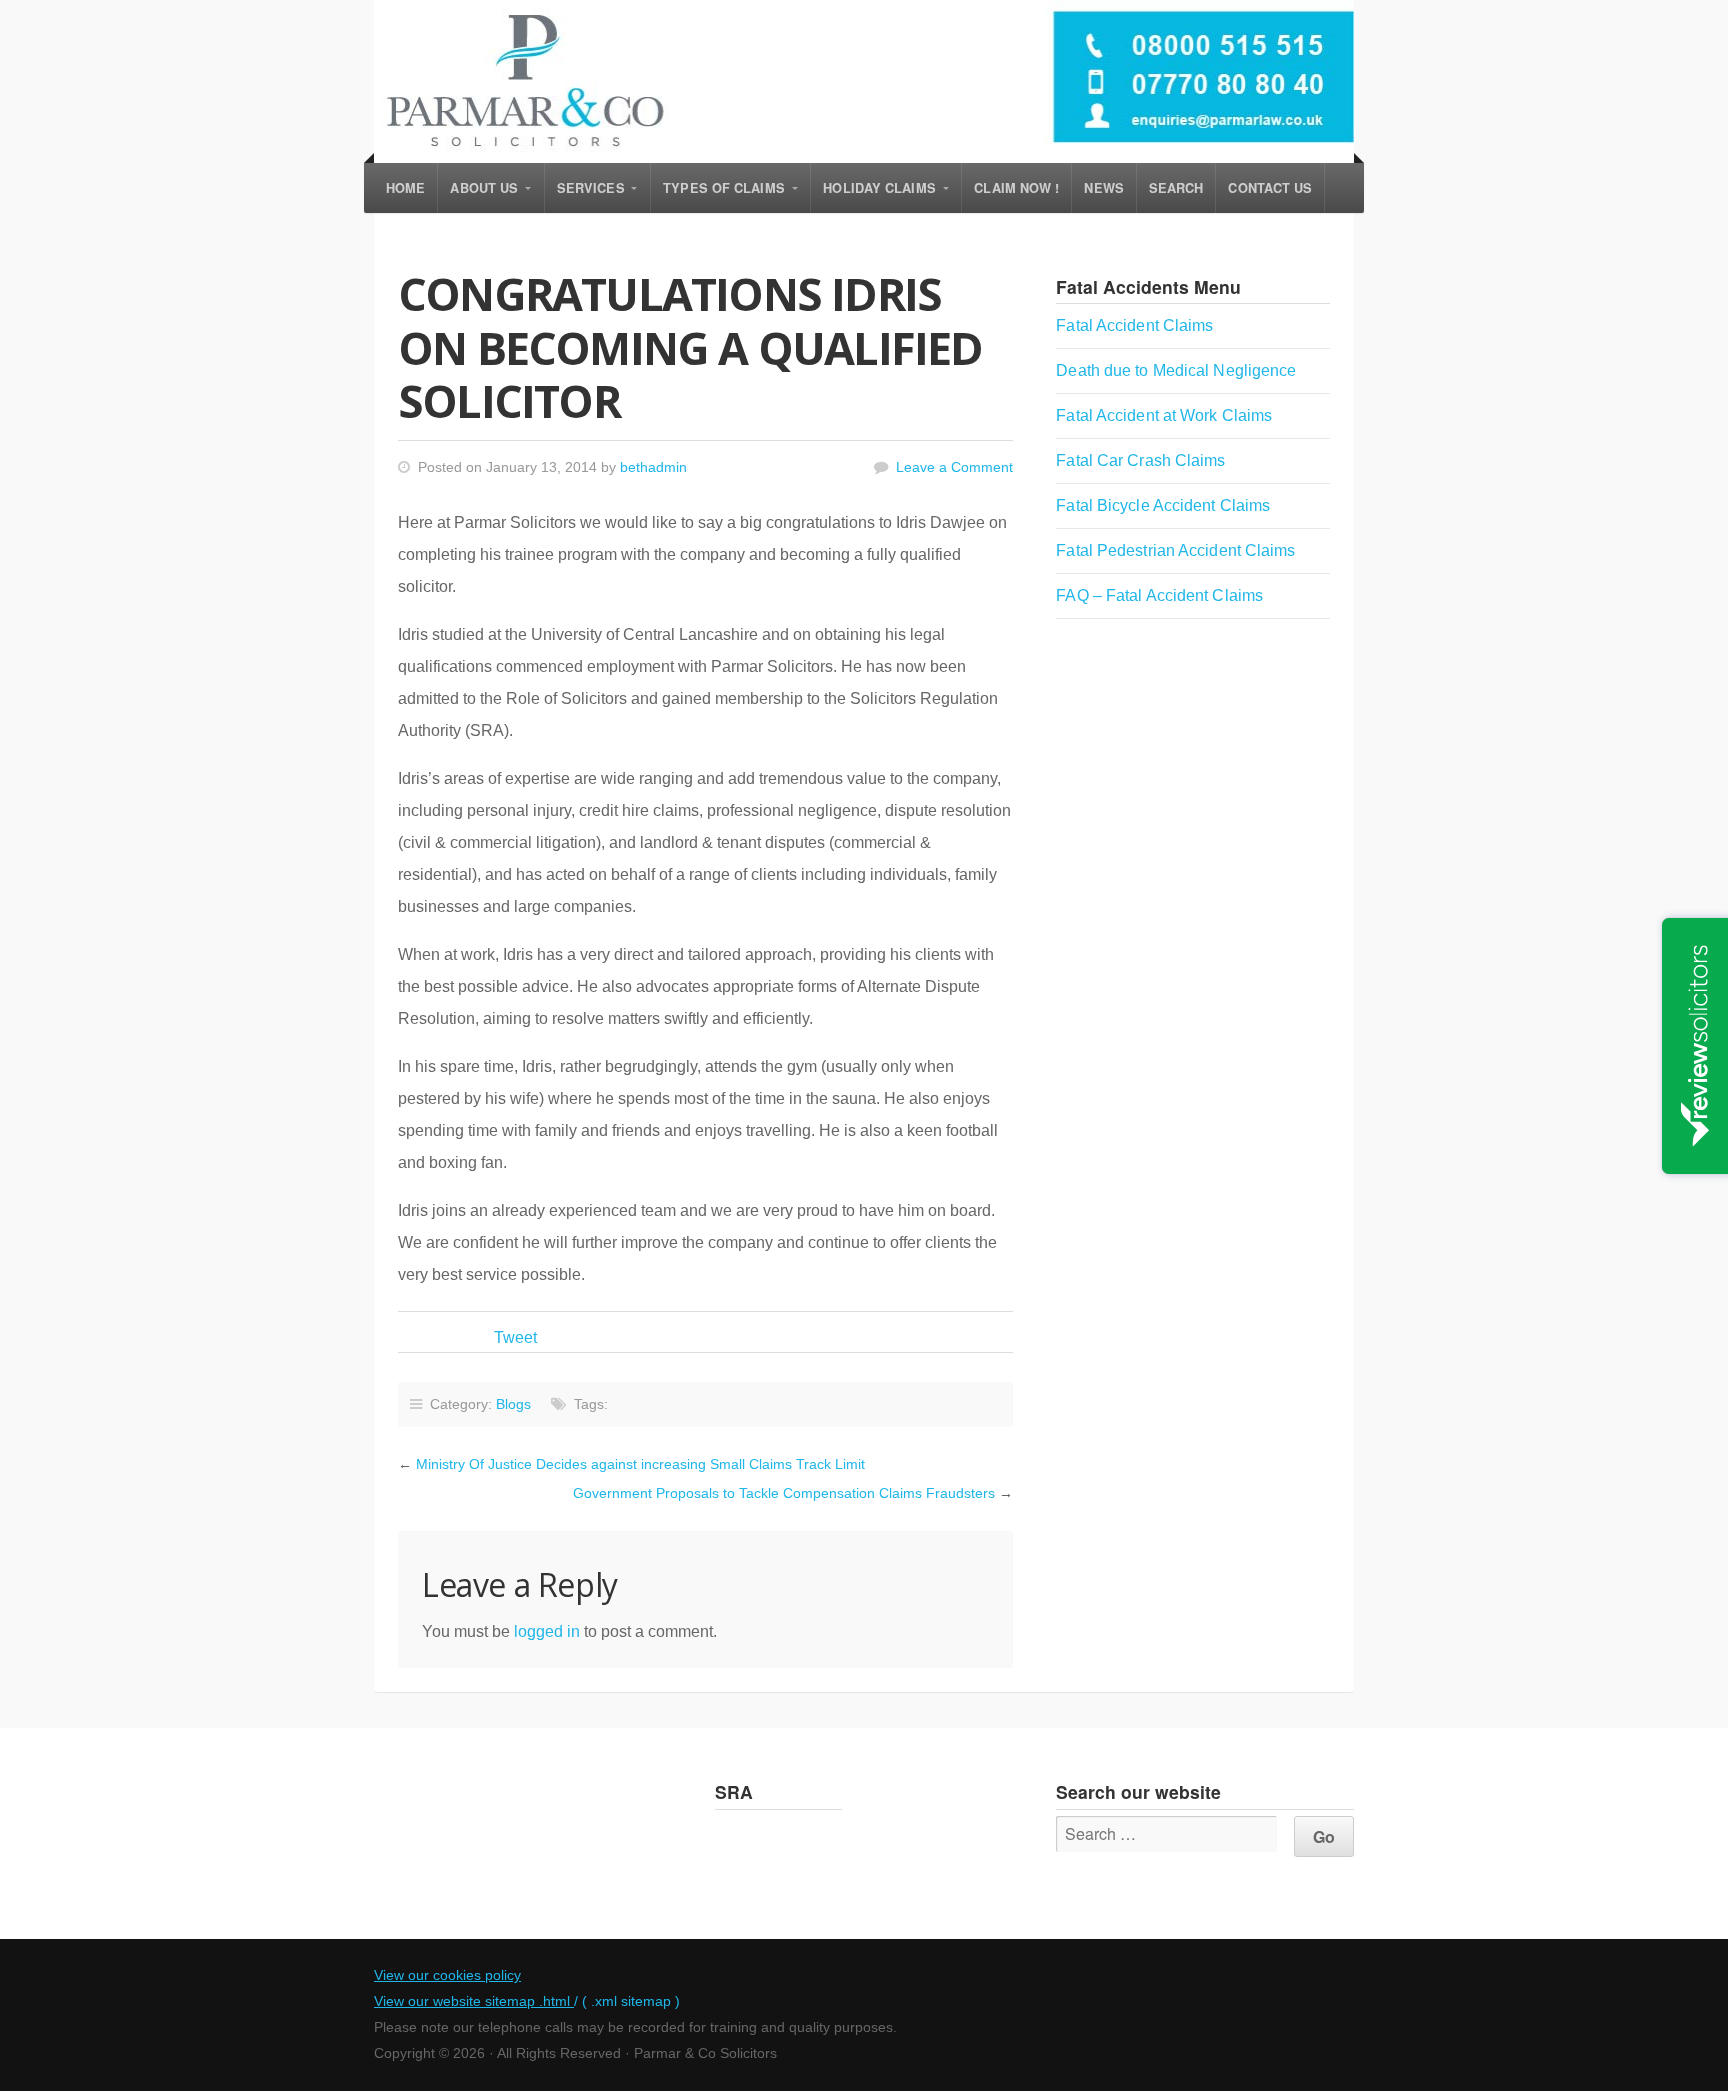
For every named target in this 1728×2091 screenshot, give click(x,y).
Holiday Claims (879, 188)
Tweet (515, 1337)
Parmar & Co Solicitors (864, 81)
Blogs (513, 1404)
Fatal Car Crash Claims (1140, 460)
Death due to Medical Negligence (1176, 370)
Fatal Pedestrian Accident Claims (1175, 550)
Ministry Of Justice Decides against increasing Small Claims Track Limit (640, 1464)
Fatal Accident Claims (1134, 325)
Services (591, 188)
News (1103, 188)
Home (405, 188)
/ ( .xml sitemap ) (627, 2001)
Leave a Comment (954, 467)
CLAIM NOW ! (1016, 188)
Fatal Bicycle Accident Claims (1163, 505)
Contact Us (1270, 188)
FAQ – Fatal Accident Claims (1159, 595)
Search (1176, 188)
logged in (547, 1631)
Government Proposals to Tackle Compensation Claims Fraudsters (784, 1493)
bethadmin (653, 467)
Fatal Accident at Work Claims (1164, 415)
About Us (484, 188)
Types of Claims (724, 188)
